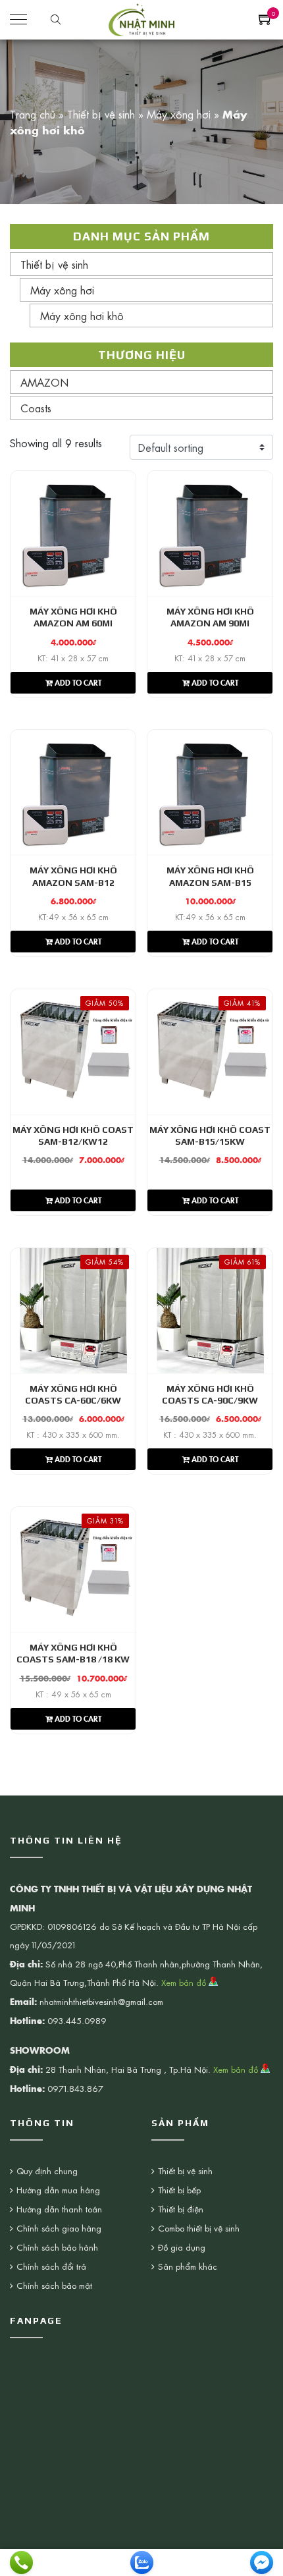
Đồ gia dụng (182, 2247)
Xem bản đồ (185, 1982)
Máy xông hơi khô (82, 315)
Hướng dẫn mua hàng (58, 2190)
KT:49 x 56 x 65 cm (73, 917)
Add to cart (77, 682)
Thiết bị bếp (179, 2190)
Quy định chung (47, 2171)
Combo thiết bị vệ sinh (199, 2228)
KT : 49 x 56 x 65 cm (73, 1694)
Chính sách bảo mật (54, 2285)
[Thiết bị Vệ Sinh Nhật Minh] (141, 18)
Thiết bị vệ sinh (101, 114)
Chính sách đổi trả (51, 2266)
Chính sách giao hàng (59, 2228)
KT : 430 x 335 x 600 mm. (73, 1435)
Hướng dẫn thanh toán (59, 2209)
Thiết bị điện (181, 2209)
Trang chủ (33, 114)
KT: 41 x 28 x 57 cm (73, 658)
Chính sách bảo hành (57, 2247)
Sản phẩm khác (188, 2266)
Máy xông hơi (179, 114)
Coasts (36, 408)
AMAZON (44, 382)
